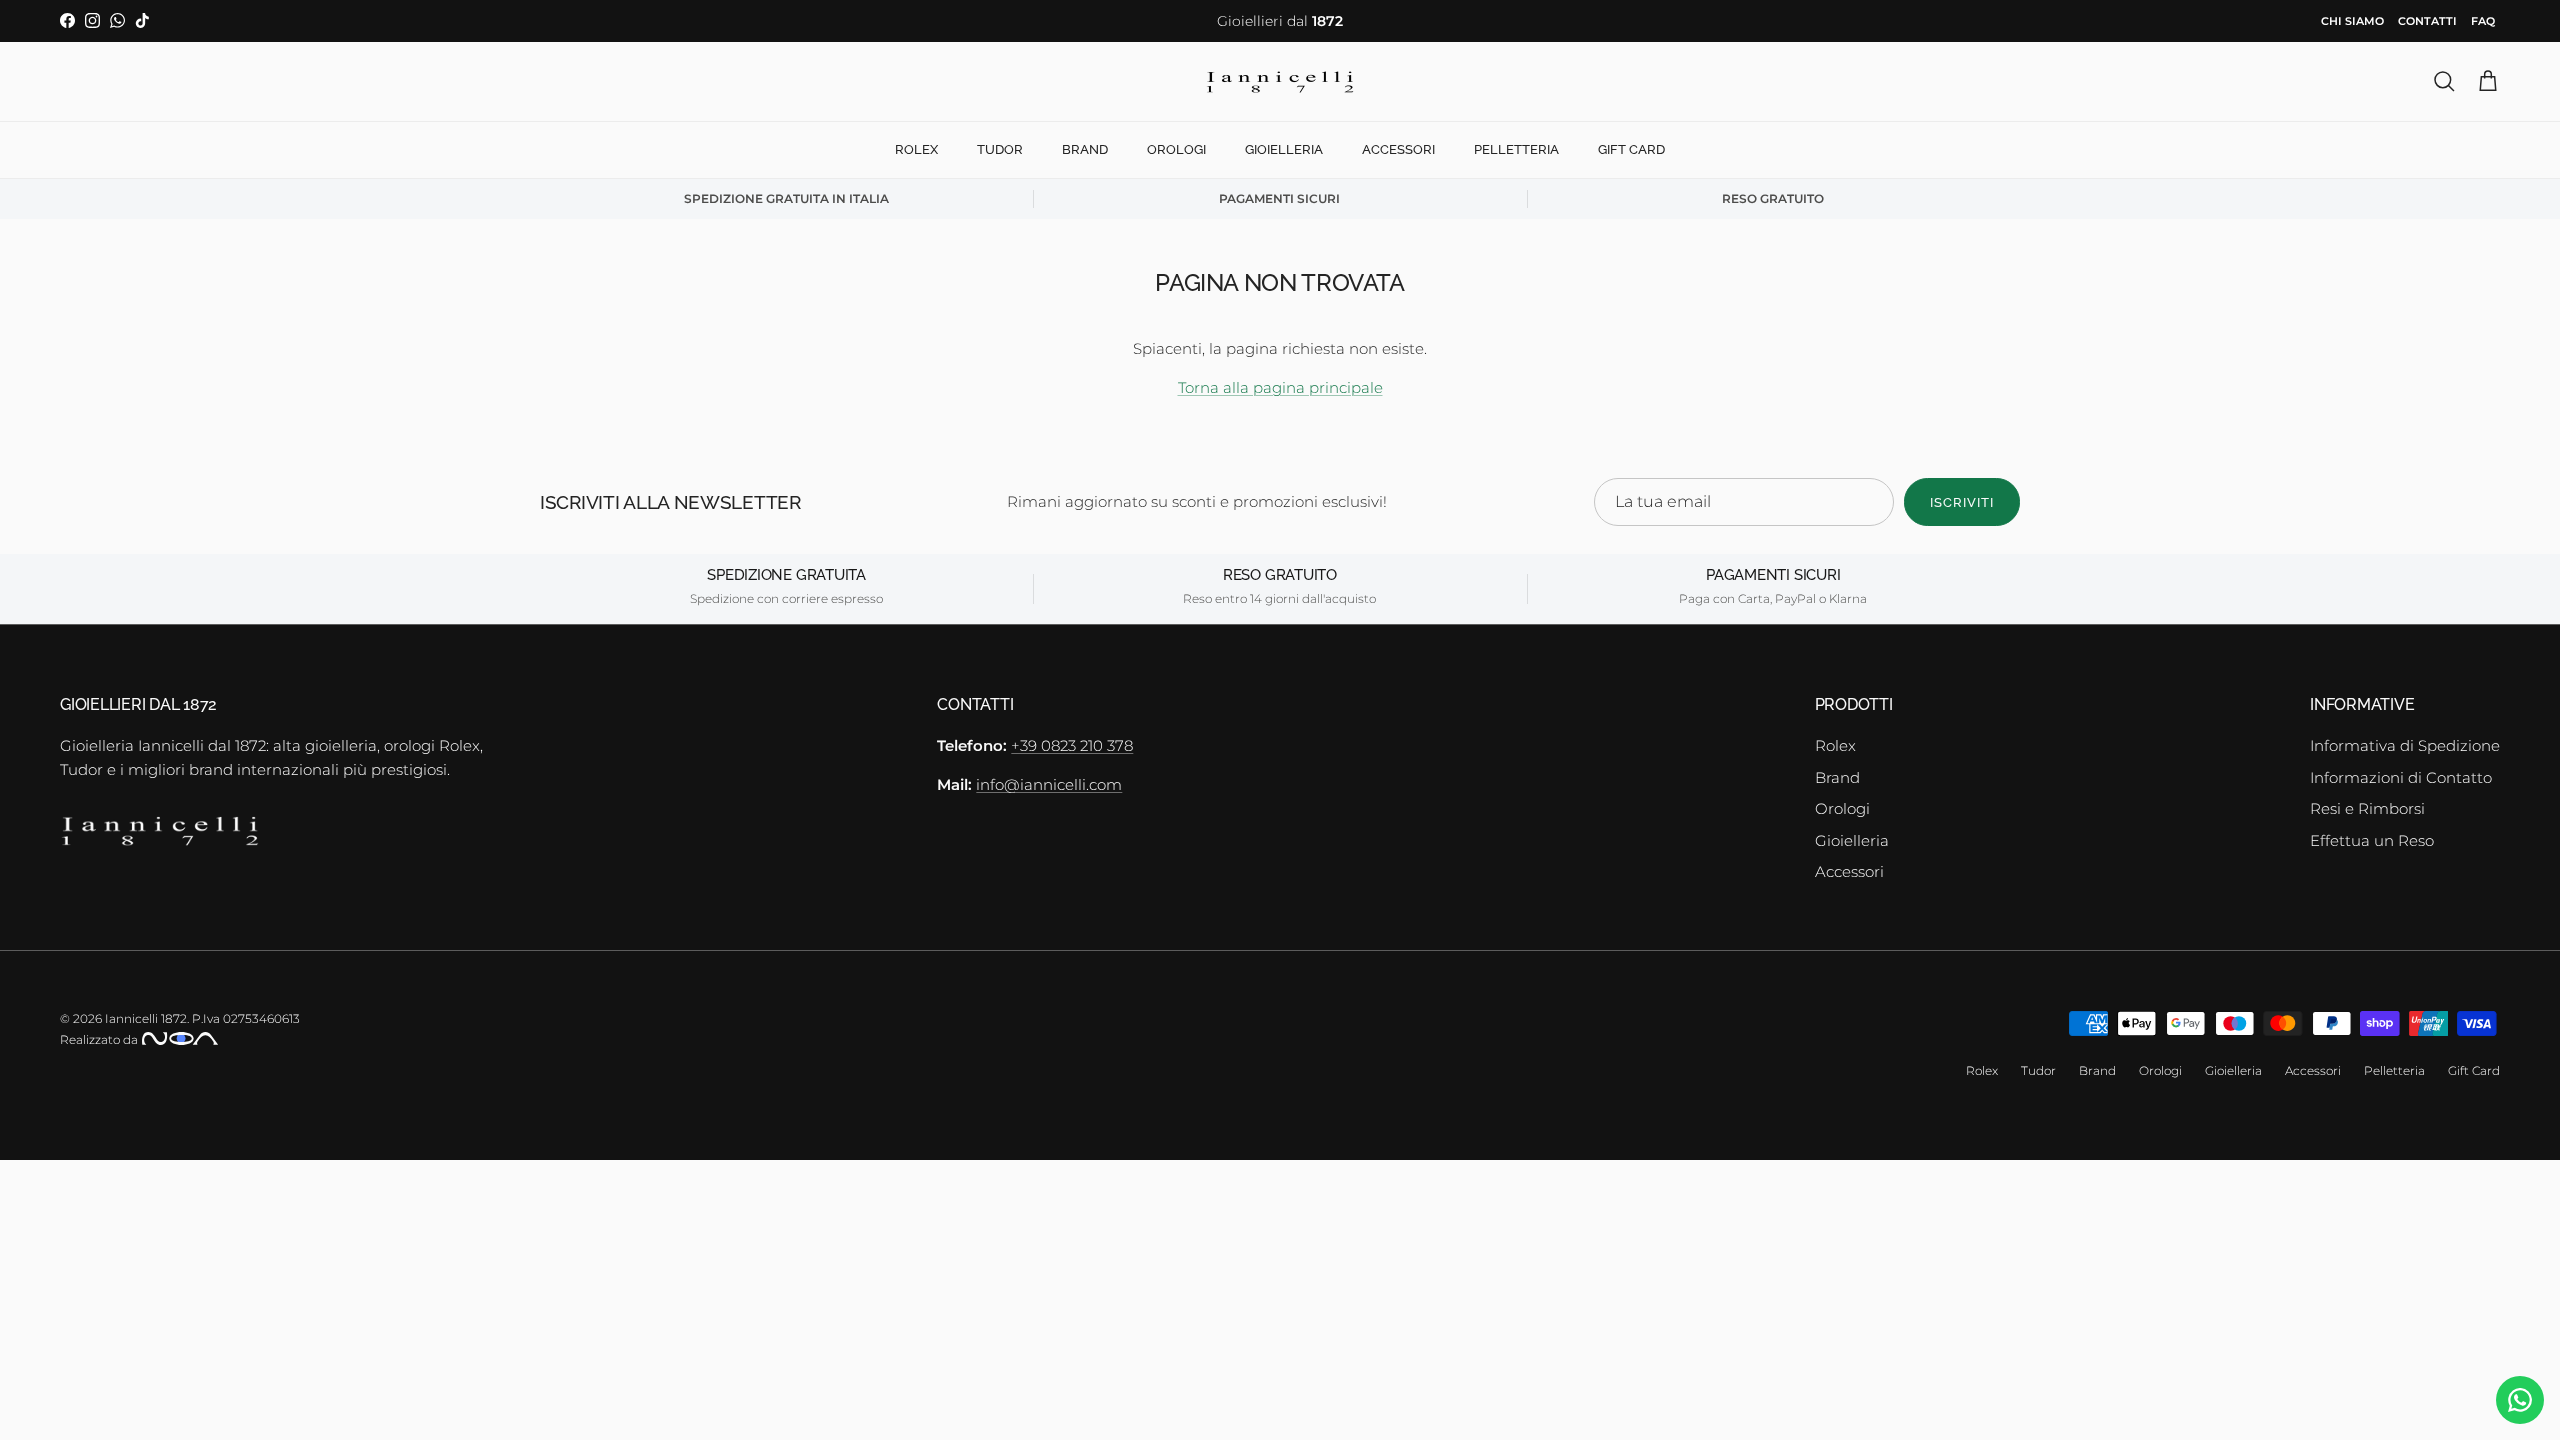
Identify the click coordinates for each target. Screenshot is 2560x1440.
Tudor (1000, 149)
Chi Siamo (2352, 21)
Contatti (2427, 21)
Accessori (1398, 149)
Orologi (1176, 149)
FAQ (2483, 21)
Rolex (916, 149)
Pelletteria (1516, 149)
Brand (1085, 149)
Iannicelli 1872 (146, 1018)
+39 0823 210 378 (1072, 745)
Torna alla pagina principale (1280, 387)
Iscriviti (1962, 502)
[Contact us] (2520, 1400)
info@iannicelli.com (1049, 784)
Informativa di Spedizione (2405, 745)
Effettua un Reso (2372, 840)
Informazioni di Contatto (2401, 777)
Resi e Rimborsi (2367, 808)
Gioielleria (1284, 149)
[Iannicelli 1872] (1280, 82)
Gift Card (1631, 149)
